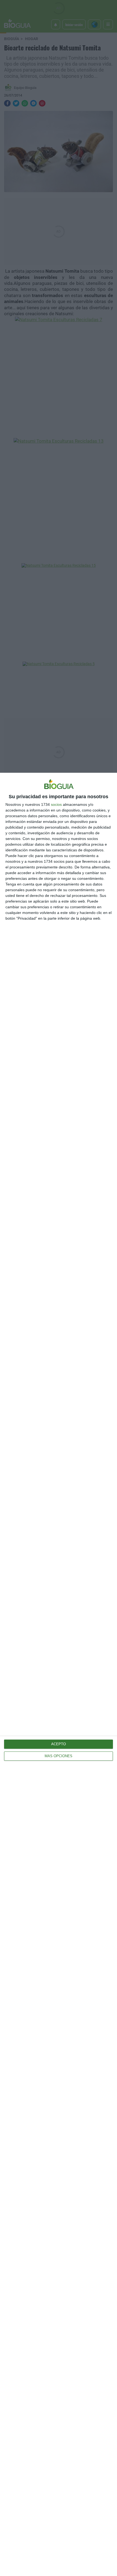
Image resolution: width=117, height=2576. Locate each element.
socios (56, 804)
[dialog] (59, 1674)
